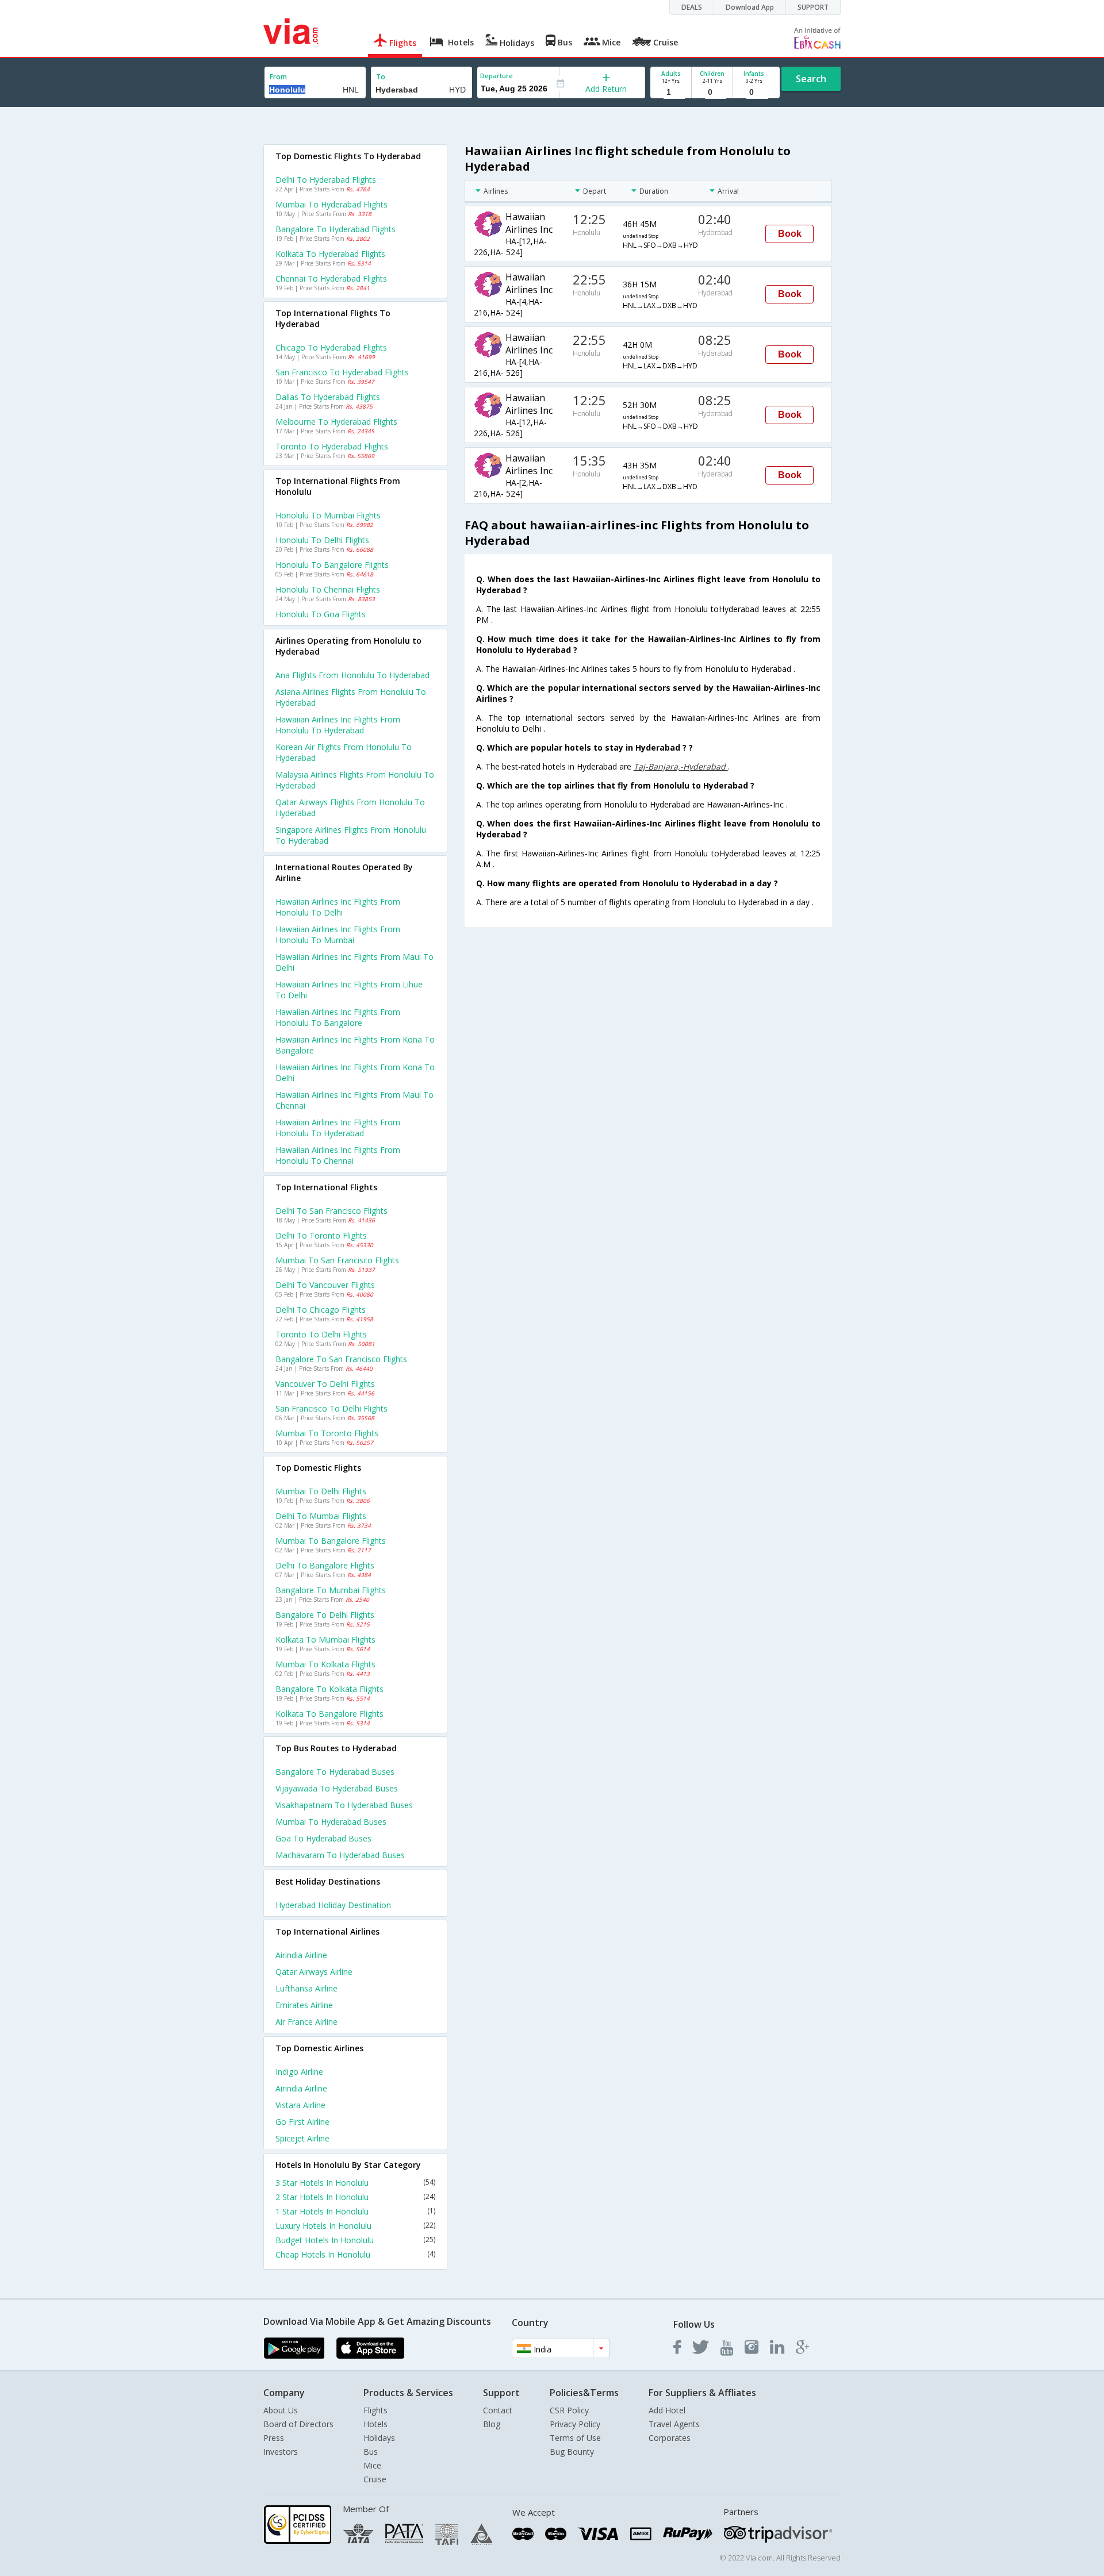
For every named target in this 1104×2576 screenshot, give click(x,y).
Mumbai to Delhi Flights (321, 1491)
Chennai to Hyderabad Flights (331, 278)
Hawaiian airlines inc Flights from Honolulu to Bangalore (338, 1017)
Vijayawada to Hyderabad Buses (337, 1788)
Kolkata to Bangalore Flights (329, 1714)
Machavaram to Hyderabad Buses (340, 1855)
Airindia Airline (301, 1955)
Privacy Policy (575, 2424)
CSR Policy (569, 2410)
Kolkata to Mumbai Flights (325, 1639)
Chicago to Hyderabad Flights (331, 347)
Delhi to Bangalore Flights (325, 1565)
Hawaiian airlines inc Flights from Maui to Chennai (354, 1100)
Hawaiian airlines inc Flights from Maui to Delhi (354, 962)
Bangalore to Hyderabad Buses (335, 1772)
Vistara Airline (300, 2105)
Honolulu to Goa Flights (321, 614)
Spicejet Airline (302, 2138)
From (278, 77)
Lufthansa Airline (306, 1988)
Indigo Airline (299, 2072)
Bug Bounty (572, 2452)
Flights (375, 2410)
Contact (498, 2410)
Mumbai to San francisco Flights (337, 1260)
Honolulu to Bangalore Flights (332, 565)
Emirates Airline (304, 2005)
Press (274, 2438)
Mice (372, 2465)
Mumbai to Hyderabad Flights (331, 204)
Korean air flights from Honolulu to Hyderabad (344, 752)
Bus (371, 2452)
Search (811, 79)
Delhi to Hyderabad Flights (326, 180)
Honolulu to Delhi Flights (322, 540)
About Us (281, 2410)
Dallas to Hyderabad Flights (328, 397)
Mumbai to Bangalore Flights (331, 1541)
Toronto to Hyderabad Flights (332, 446)
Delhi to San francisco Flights (331, 1211)
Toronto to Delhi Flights (321, 1334)
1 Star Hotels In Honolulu (355, 2211)
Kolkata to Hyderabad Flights (330, 254)
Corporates (670, 2438)
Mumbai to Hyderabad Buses (331, 1822)
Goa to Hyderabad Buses (323, 1838)
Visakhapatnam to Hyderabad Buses (344, 1805)
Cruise (375, 2479)
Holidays (379, 2438)
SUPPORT (813, 7)
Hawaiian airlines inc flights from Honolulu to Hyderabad (338, 725)
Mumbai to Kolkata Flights (325, 1664)
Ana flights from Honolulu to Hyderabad (352, 675)
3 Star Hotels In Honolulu (355, 2183)
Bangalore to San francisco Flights (341, 1359)
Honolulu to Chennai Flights (328, 589)
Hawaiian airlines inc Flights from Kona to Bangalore (355, 1045)
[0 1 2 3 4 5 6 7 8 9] (712, 92)
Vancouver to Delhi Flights (325, 1384)
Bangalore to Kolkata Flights (329, 1689)
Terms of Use (575, 2438)
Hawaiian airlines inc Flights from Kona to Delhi (355, 1072)
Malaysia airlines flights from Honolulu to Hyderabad (355, 780)
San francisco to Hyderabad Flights (342, 372)
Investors (281, 2452)
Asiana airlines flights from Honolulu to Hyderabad (351, 697)
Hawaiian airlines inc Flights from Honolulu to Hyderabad (338, 1128)
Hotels (375, 2424)
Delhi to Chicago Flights (321, 1310)
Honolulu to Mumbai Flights (328, 515)
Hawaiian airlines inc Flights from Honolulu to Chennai (338, 1155)
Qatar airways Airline (314, 1972)
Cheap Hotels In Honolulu (355, 2254)
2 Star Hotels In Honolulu (355, 2197)
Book (790, 234)
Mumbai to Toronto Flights (327, 1433)
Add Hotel (667, 2410)
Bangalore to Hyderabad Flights (336, 229)
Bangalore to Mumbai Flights (331, 1590)
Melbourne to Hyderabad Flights (336, 422)
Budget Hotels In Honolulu (355, 2240)
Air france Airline (306, 2022)
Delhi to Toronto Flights (321, 1235)
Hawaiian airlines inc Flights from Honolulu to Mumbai (338, 935)
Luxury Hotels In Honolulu (355, 2226)
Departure (497, 76)
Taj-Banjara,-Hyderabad (681, 766)
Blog (492, 2424)
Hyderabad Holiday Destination (333, 1905)
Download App (750, 7)
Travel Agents (674, 2424)
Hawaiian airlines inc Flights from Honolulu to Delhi (338, 907)
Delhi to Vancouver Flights (325, 1285)
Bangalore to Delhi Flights (325, 1615)
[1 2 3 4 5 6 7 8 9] (671, 92)
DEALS (692, 7)
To (381, 77)
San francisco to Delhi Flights (331, 1408)
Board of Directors (298, 2424)
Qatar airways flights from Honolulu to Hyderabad (350, 808)
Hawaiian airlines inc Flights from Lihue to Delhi (349, 990)
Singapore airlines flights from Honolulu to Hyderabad (351, 835)
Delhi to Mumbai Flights (321, 1516)
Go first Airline (302, 2122)
